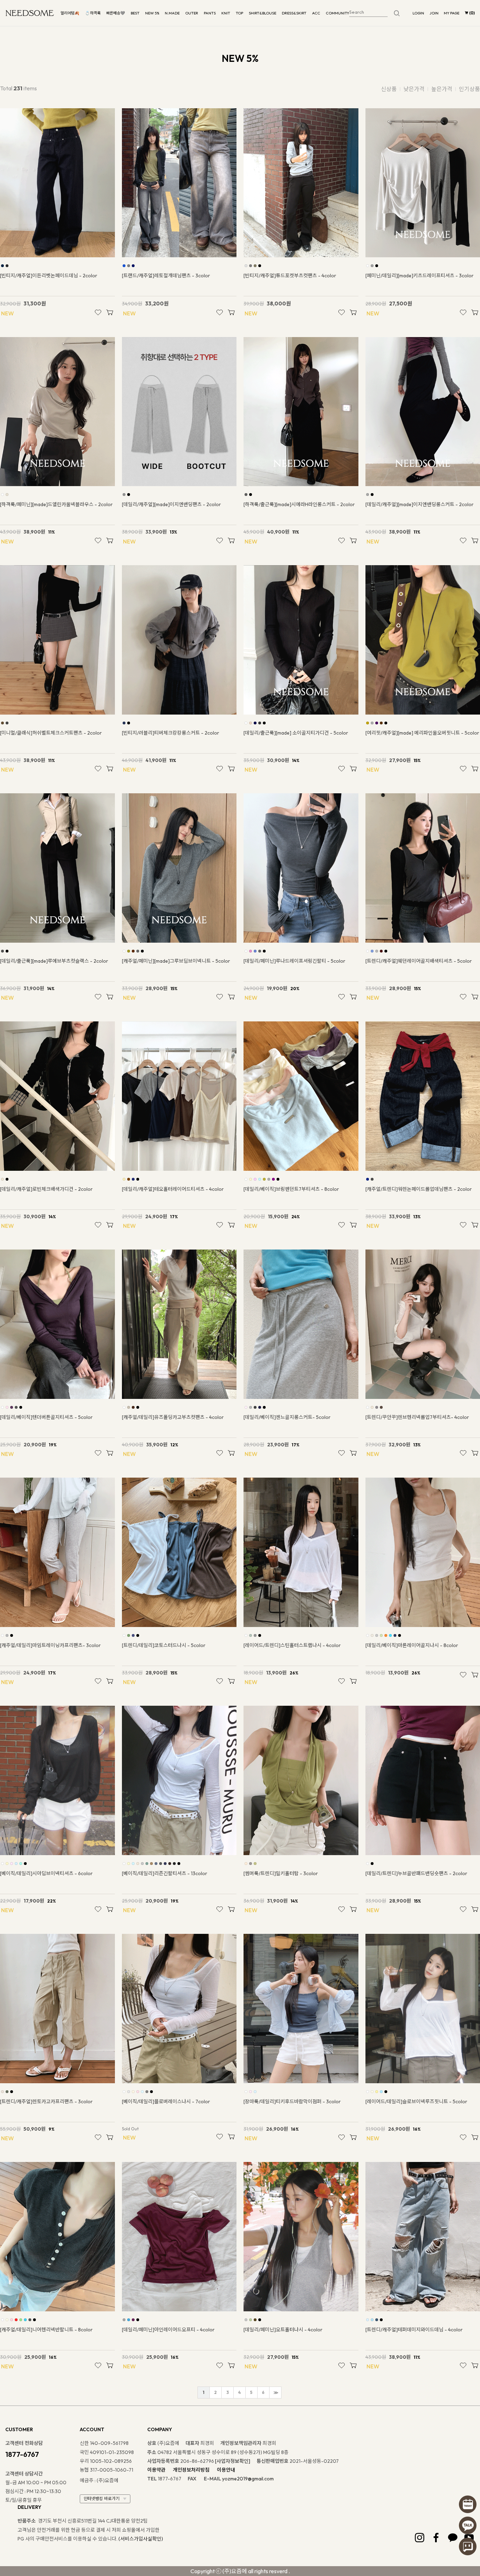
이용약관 (156, 2470)
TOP (239, 13)
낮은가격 (414, 89)
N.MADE (172, 13)
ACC (316, 13)
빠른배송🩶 (116, 13)
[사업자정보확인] (233, 2461)
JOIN (434, 13)
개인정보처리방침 (191, 2470)
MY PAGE (452, 13)
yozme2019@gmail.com (248, 2479)
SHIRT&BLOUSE (262, 13)
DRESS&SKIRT (294, 13)
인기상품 (469, 89)
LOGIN (418, 13)
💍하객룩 (93, 13)
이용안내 (226, 2470)
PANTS (210, 13)
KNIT (226, 13)
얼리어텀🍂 (70, 13)
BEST (135, 13)
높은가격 (442, 89)
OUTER (192, 13)
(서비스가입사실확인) (141, 2539)
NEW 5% (152, 13)
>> (275, 2393)
